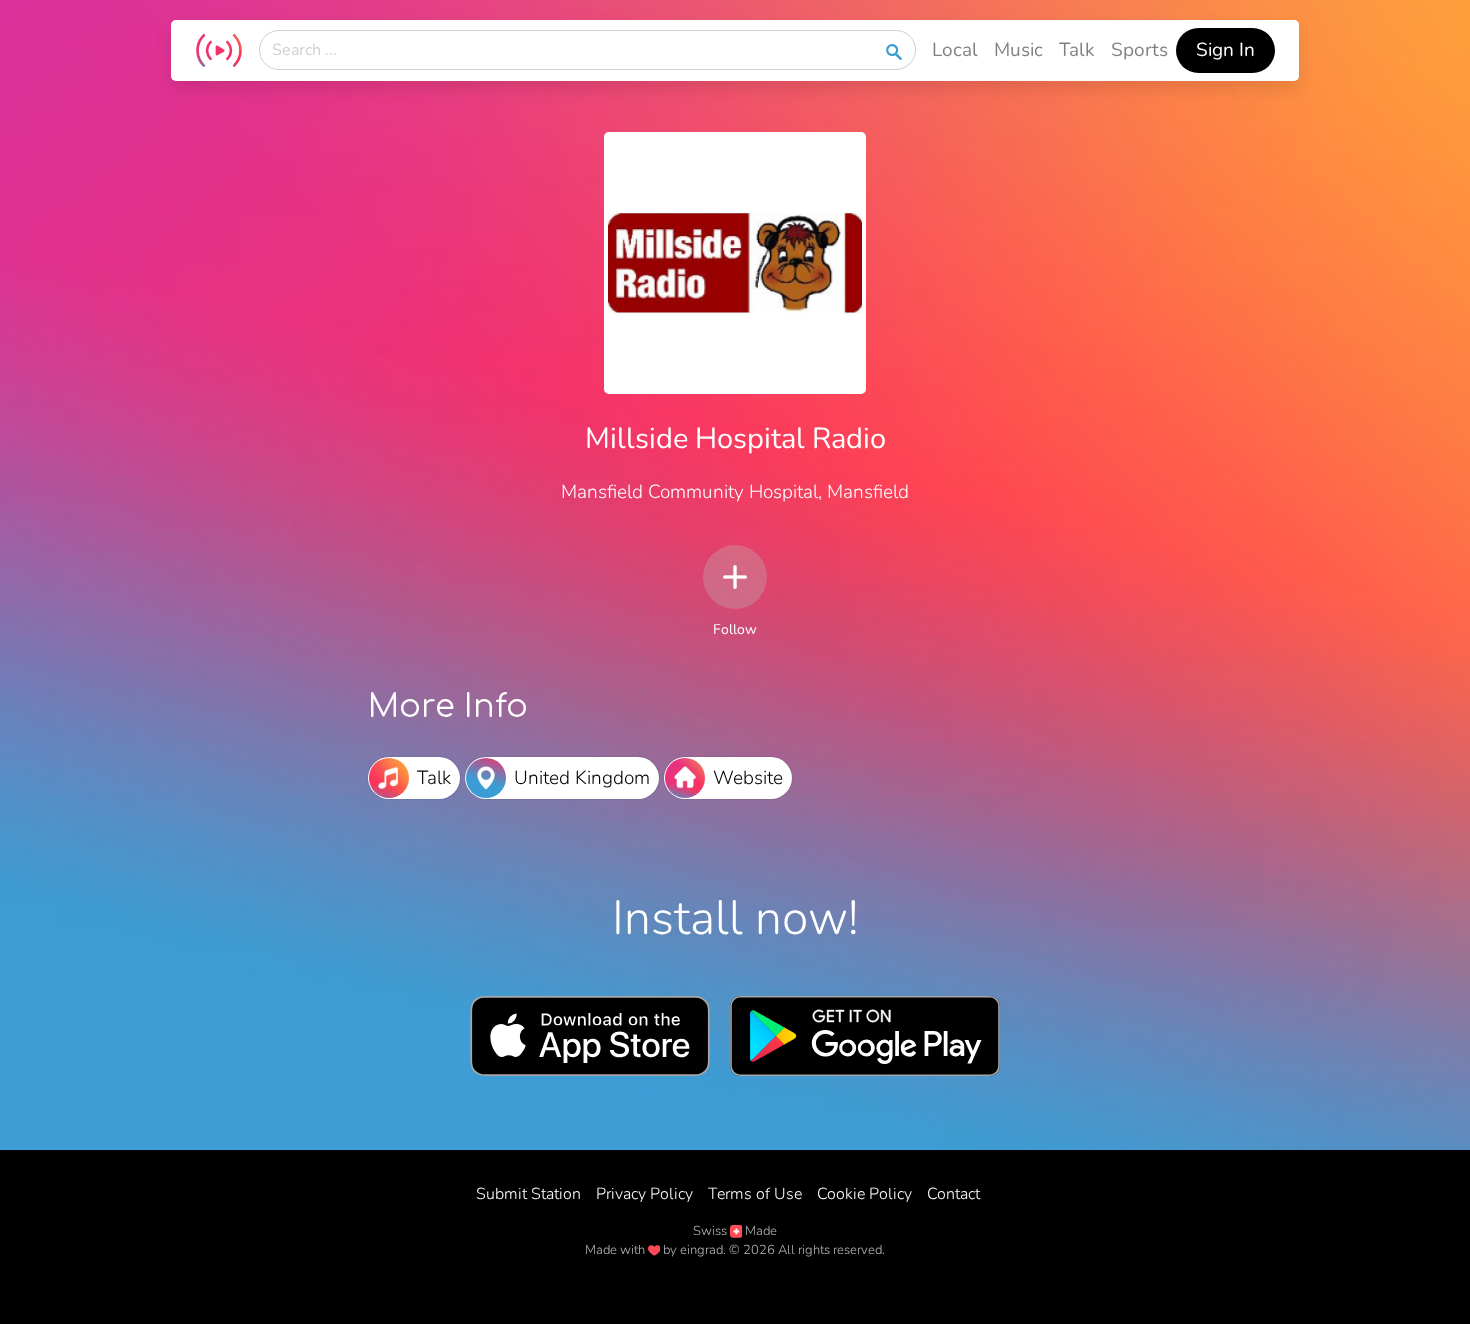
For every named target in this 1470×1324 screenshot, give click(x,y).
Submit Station (528, 1194)
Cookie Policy (864, 1194)
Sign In (1225, 50)
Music (1018, 50)
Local (955, 50)
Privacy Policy (644, 1194)
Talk (1077, 50)
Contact (953, 1194)
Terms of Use (755, 1194)
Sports (1139, 50)
